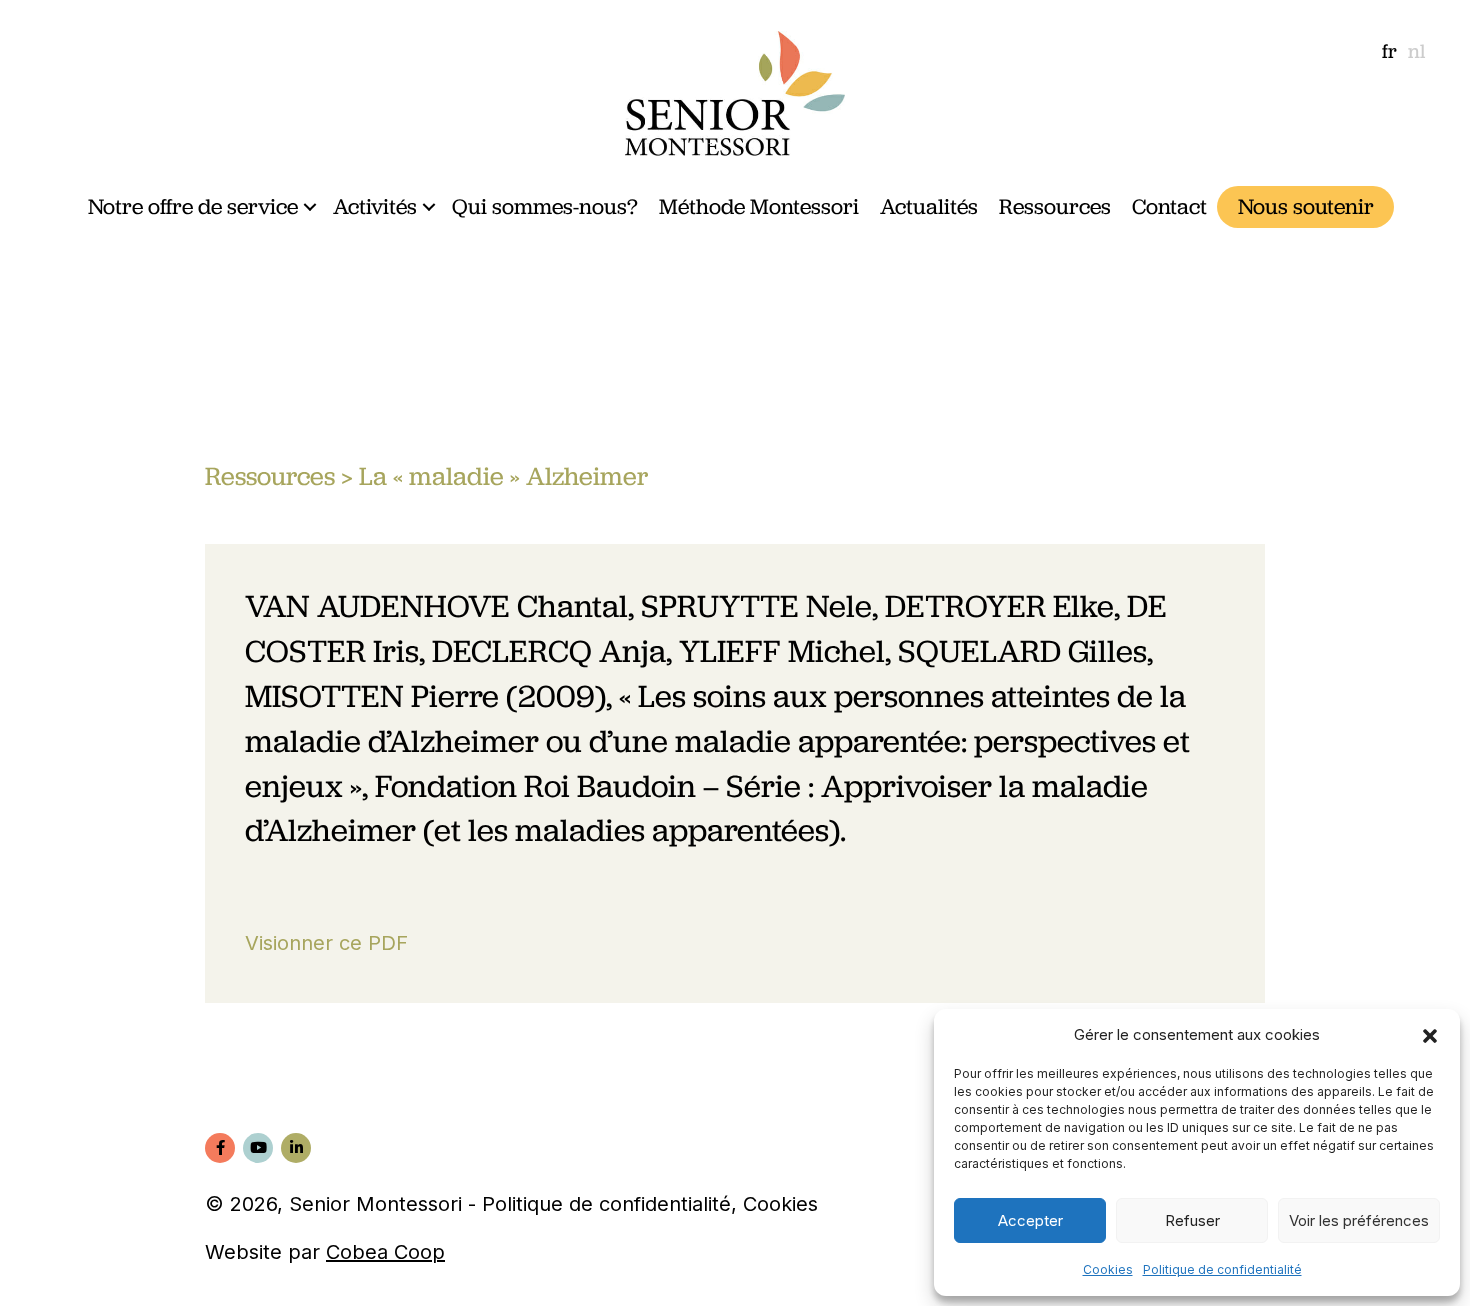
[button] (1430, 1035)
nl (1416, 51)
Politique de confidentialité (1222, 1269)
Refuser (1192, 1220)
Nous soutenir (1306, 206)
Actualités (929, 206)
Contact (1169, 206)
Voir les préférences (1359, 1220)
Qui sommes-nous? (545, 206)
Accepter (1030, 1220)
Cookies (1108, 1269)
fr (1389, 51)
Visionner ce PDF (326, 943)
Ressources (1055, 206)
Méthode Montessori (759, 206)
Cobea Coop (385, 1252)
